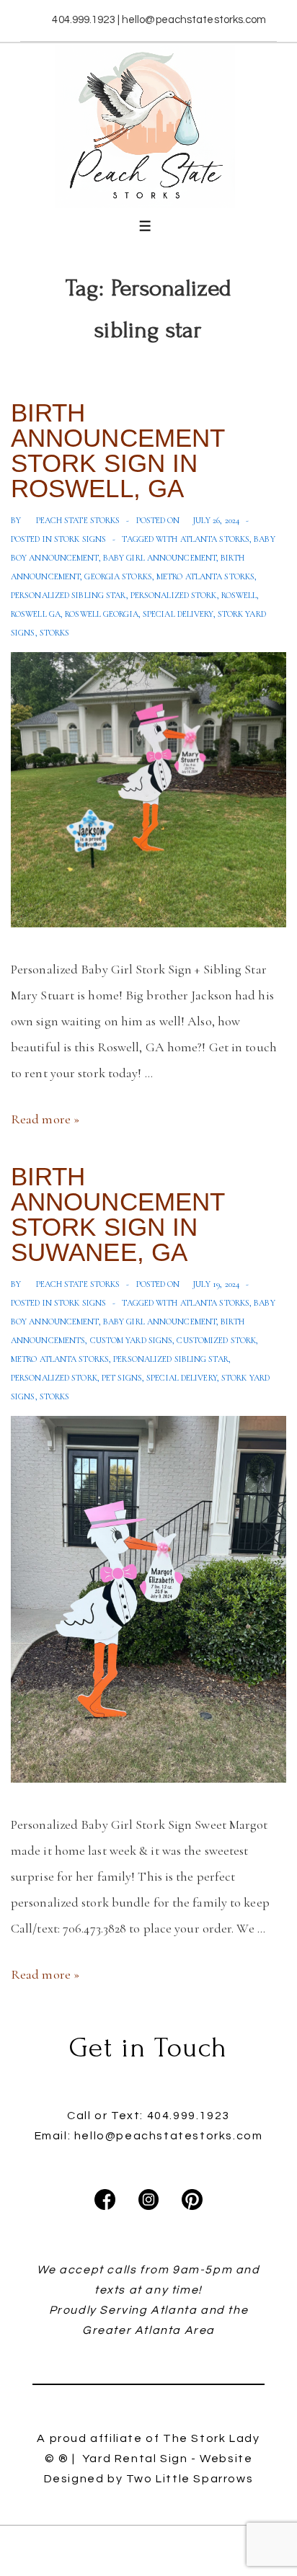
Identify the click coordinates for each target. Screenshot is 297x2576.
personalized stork (174, 595)
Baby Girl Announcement (160, 558)
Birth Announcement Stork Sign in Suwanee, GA (118, 1214)
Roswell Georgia (102, 614)
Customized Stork (216, 1340)
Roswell (239, 595)
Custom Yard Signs (132, 1340)
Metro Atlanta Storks (205, 576)
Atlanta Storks (215, 539)
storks (55, 633)
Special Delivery (178, 614)
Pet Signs (122, 1378)
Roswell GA (36, 614)
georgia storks (118, 576)
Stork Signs (80, 539)
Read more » (45, 1119)
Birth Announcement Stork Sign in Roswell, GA (118, 450)
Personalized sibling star (68, 595)
